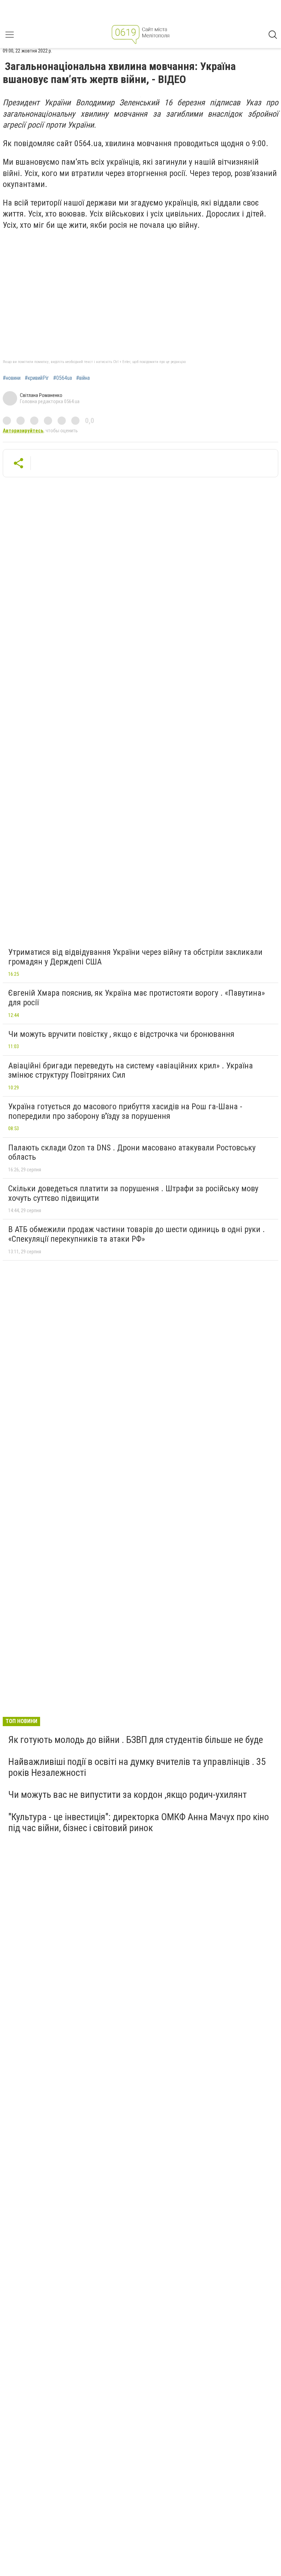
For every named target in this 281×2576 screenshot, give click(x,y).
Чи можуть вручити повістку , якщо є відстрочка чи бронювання (121, 1034)
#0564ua (63, 378)
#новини (12, 378)
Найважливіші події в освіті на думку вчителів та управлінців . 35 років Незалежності (137, 1767)
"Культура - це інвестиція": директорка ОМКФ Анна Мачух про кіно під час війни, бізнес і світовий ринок (139, 1822)
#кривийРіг (37, 378)
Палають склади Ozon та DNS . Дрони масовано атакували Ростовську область (132, 1152)
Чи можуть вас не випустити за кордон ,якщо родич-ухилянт (127, 1795)
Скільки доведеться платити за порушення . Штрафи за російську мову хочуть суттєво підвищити (133, 1193)
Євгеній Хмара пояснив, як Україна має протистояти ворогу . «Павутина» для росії (137, 998)
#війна (83, 378)
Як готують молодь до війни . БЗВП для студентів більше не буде (136, 1740)
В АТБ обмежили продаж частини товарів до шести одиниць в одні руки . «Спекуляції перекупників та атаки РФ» (137, 1234)
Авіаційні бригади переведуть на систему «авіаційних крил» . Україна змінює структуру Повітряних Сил (131, 1070)
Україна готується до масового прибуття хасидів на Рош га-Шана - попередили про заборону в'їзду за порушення (125, 1111)
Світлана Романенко (41, 395)
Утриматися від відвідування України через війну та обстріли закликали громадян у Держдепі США (135, 957)
